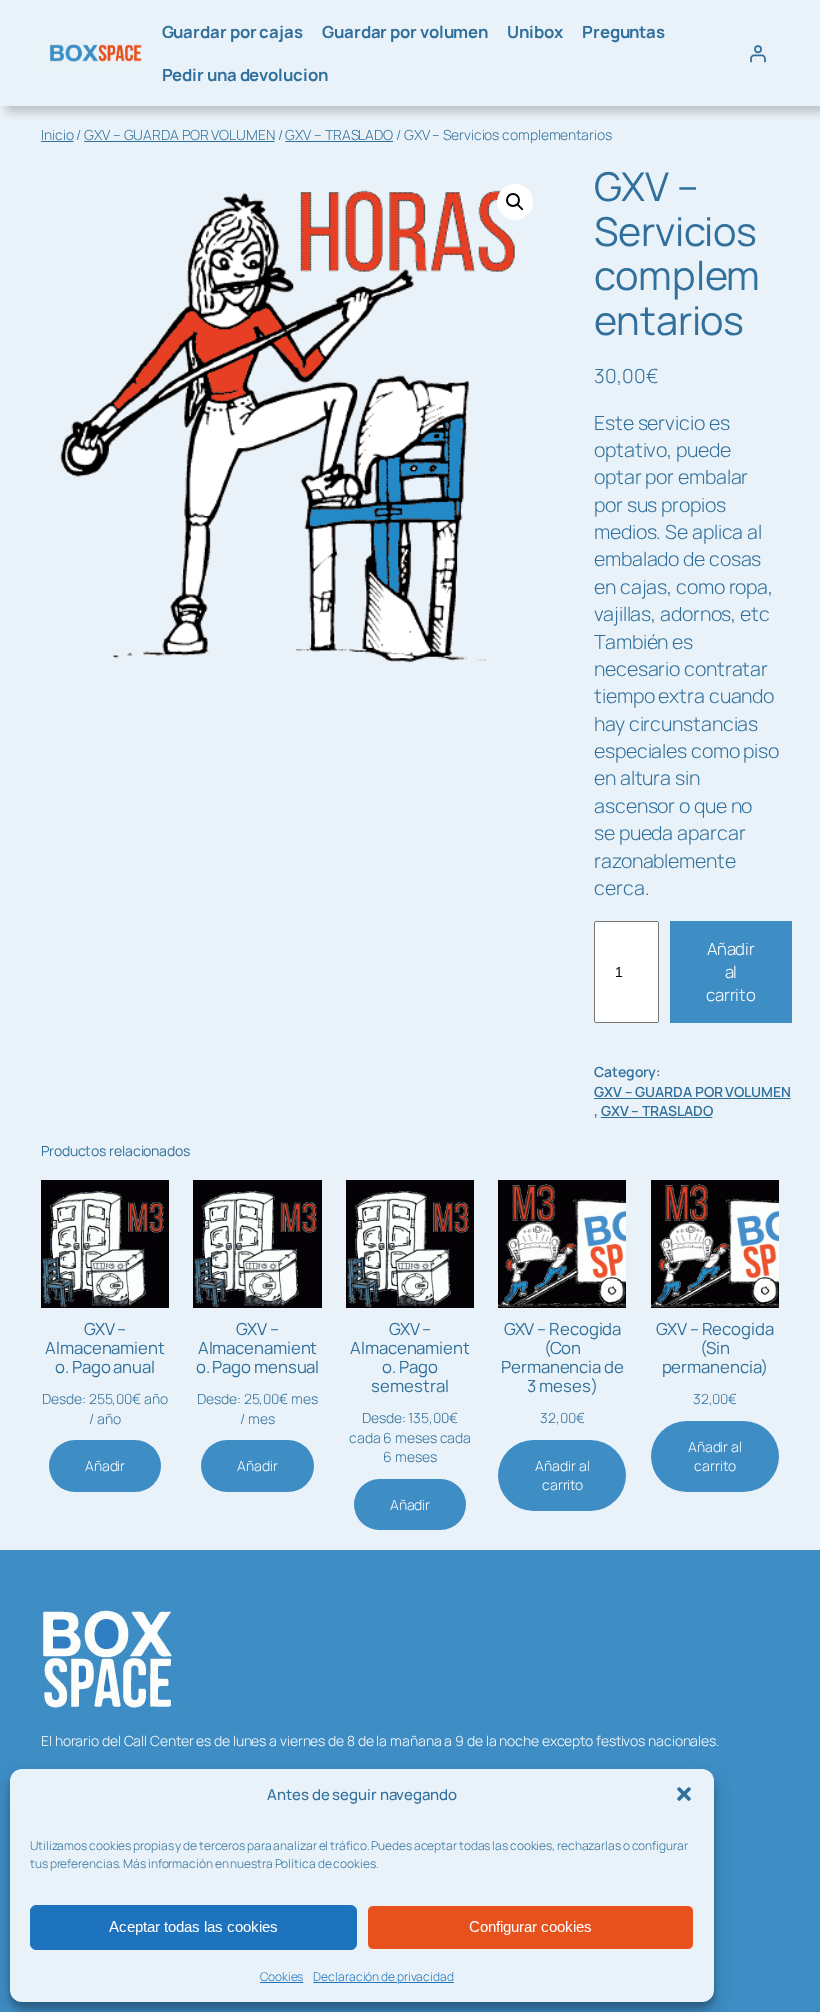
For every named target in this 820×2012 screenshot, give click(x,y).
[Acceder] (758, 53)
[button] (684, 1794)
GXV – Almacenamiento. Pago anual (105, 1348)
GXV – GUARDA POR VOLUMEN (179, 134)
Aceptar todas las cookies (193, 1926)
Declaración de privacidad (383, 1976)
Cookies (281, 1976)
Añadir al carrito (731, 972)
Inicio (57, 134)
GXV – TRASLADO (339, 134)
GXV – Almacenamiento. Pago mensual (258, 1348)
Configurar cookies (530, 1926)
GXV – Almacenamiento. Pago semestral (410, 1358)
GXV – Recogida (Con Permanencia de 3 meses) (562, 1358)
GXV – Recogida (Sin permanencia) (715, 1348)
